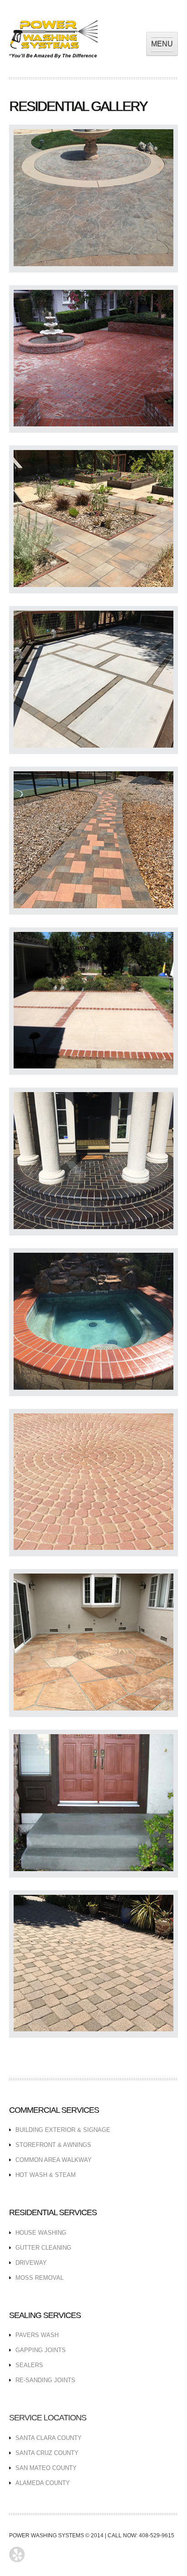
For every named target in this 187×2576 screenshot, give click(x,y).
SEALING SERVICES (45, 2315)
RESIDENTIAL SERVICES (53, 2212)
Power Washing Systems (53, 39)
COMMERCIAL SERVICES (54, 2110)
